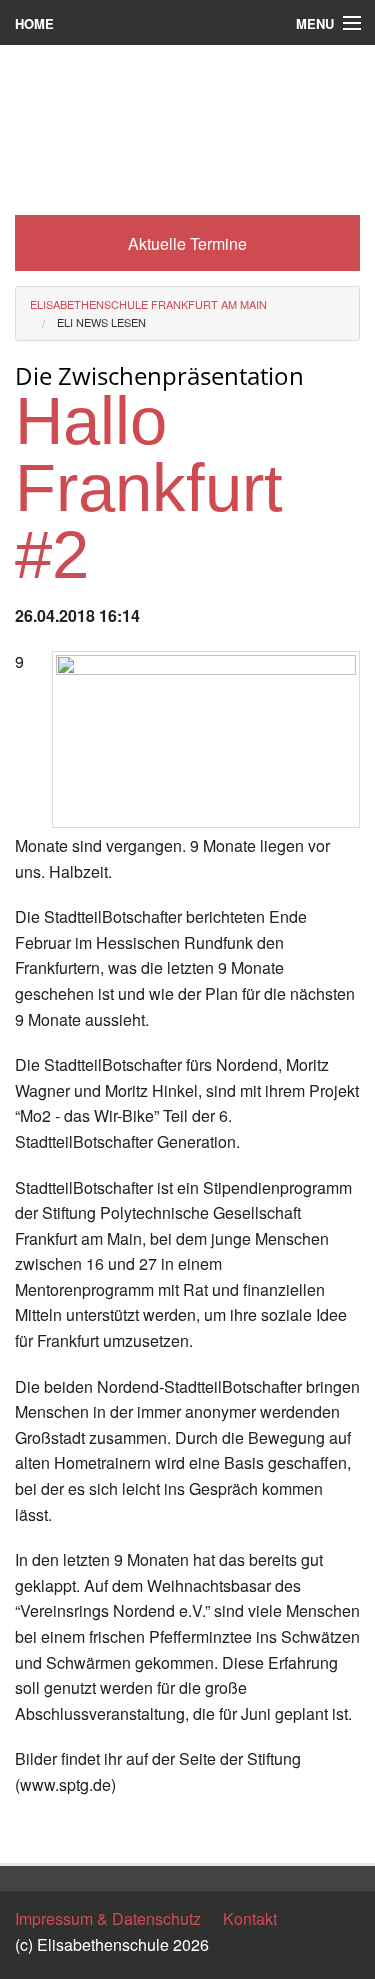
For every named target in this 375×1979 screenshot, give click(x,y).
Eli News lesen (101, 322)
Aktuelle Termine (187, 243)
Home (34, 23)
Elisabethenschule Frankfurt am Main (148, 304)
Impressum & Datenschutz (108, 1918)
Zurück (39, 1830)
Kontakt (250, 1918)
